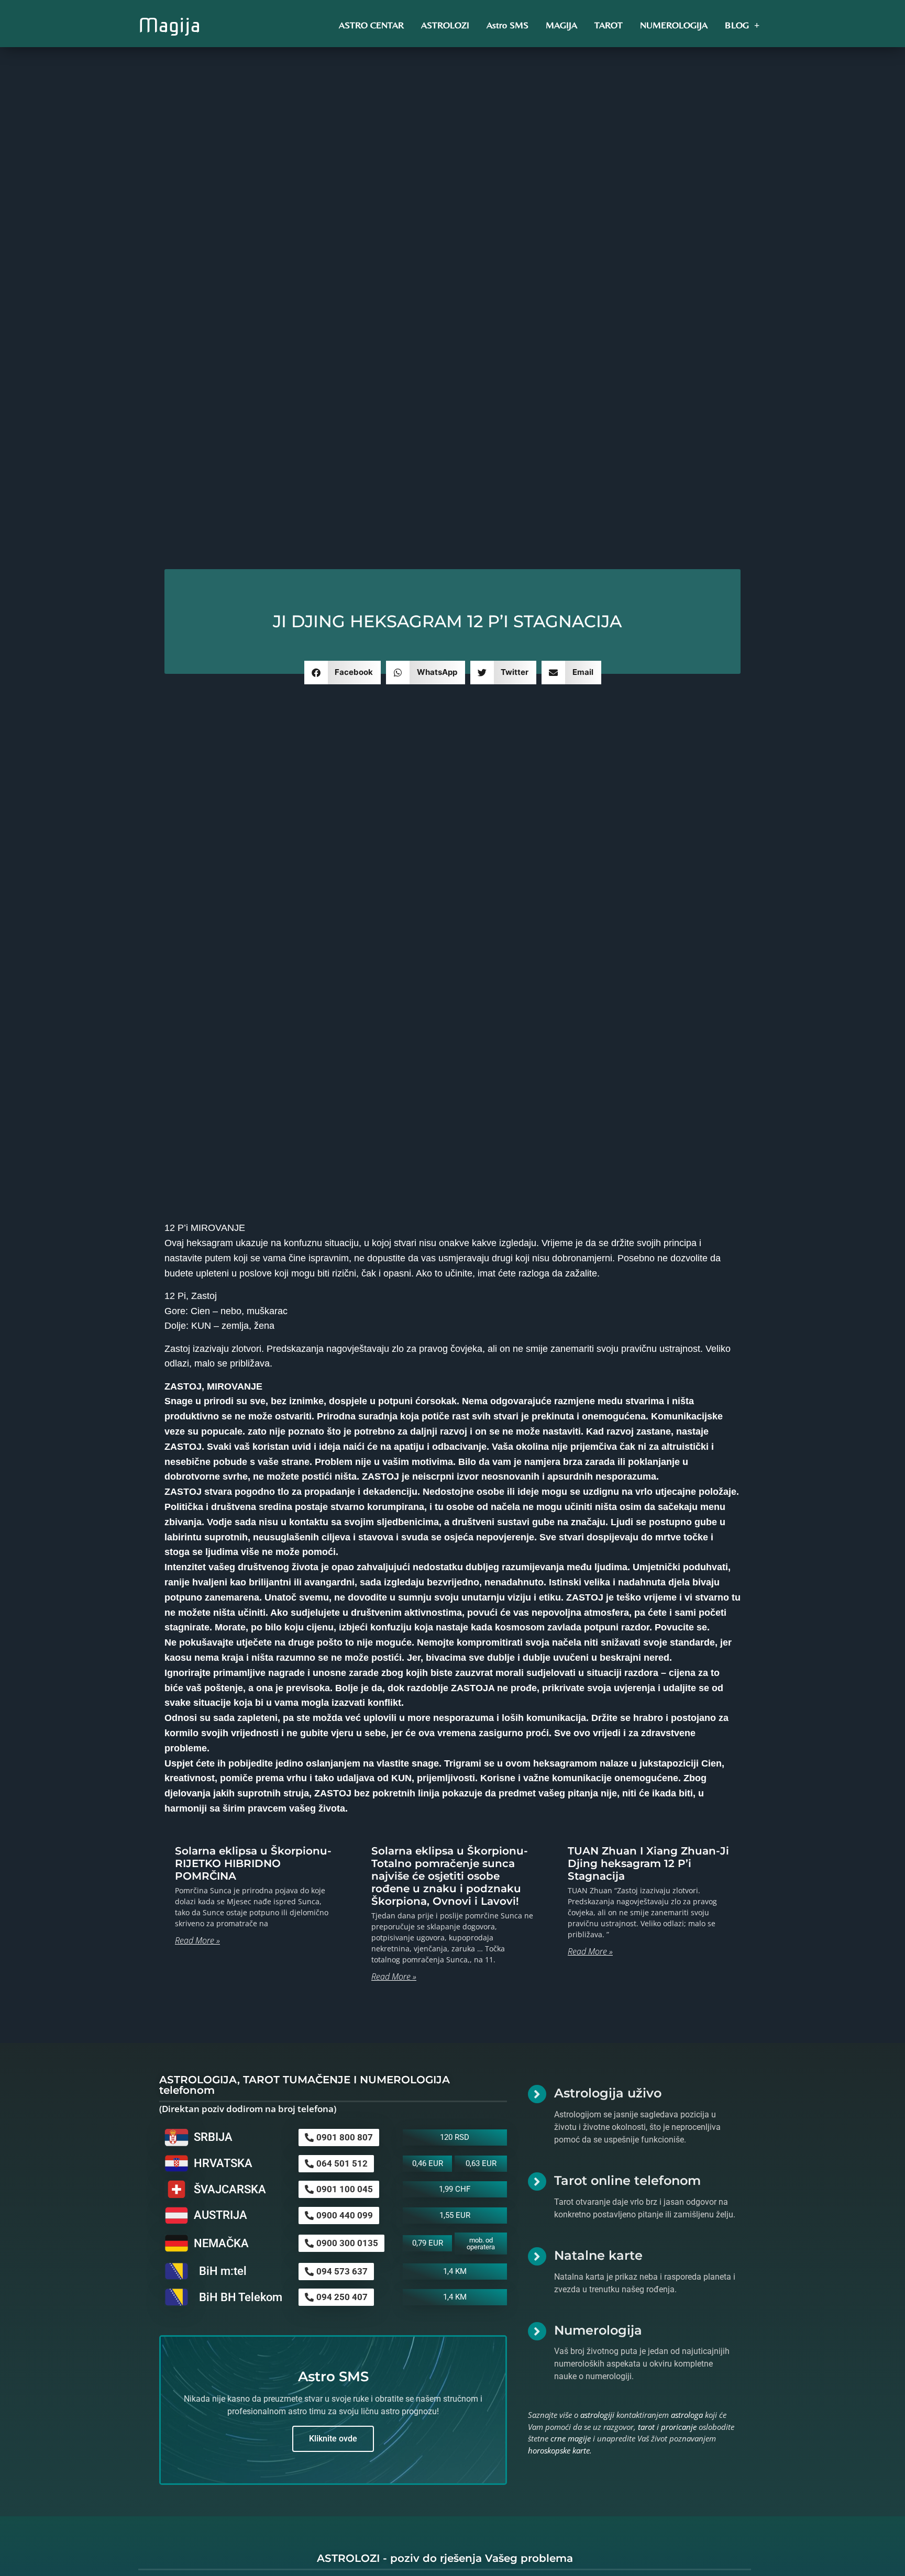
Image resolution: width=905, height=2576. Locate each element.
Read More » (197, 1940)
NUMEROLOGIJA (674, 25)
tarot (646, 2427)
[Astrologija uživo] (537, 2094)
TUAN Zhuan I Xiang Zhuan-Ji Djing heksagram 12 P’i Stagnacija (648, 1863)
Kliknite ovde (333, 2439)
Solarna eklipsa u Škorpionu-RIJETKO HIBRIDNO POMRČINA (253, 1863)
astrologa (687, 2415)
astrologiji (597, 2415)
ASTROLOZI (445, 25)
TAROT (609, 25)
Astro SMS (507, 25)
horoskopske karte (559, 2450)
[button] (343, 673)
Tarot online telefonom (627, 2180)
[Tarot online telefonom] (537, 2181)
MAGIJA (561, 25)
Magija (169, 25)
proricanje (679, 2427)
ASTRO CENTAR (371, 25)
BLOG (737, 25)
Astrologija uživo (608, 2093)
